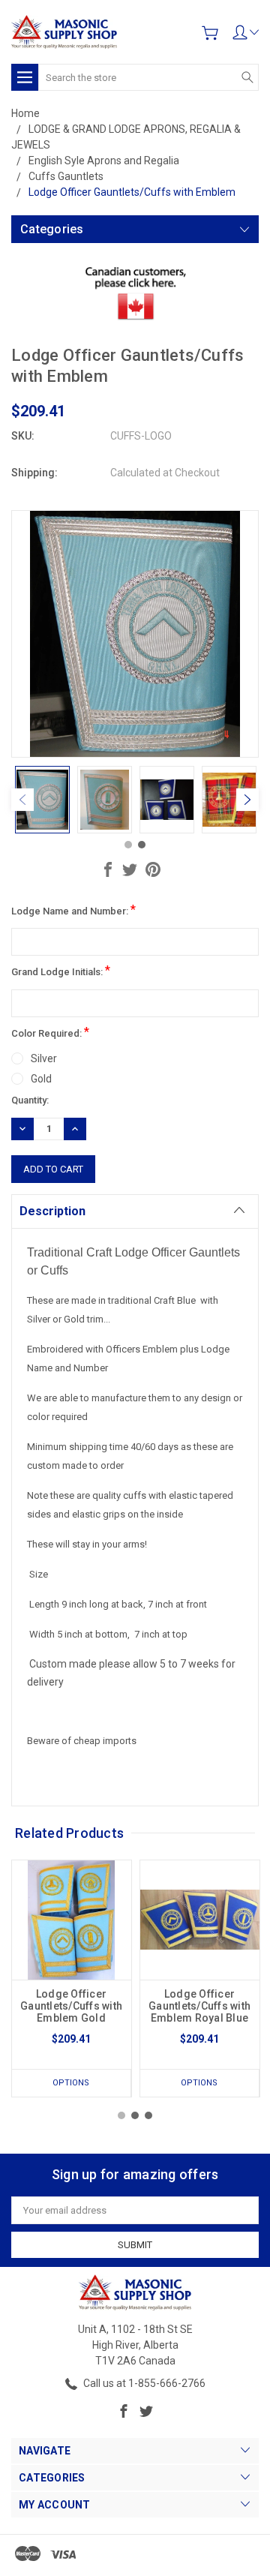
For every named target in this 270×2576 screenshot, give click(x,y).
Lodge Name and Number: (73, 910)
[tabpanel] (42, 800)
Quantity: (30, 1100)
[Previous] (22, 800)
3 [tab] (148, 2115)
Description (52, 1211)
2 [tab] (142, 845)
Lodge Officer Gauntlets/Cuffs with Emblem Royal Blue (199, 2006)
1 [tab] (128, 845)
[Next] (247, 800)
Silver (44, 1058)
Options (71, 2083)
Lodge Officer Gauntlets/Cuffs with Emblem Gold (71, 2006)
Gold (41, 1079)
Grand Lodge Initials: (61, 970)
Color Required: (50, 1032)
